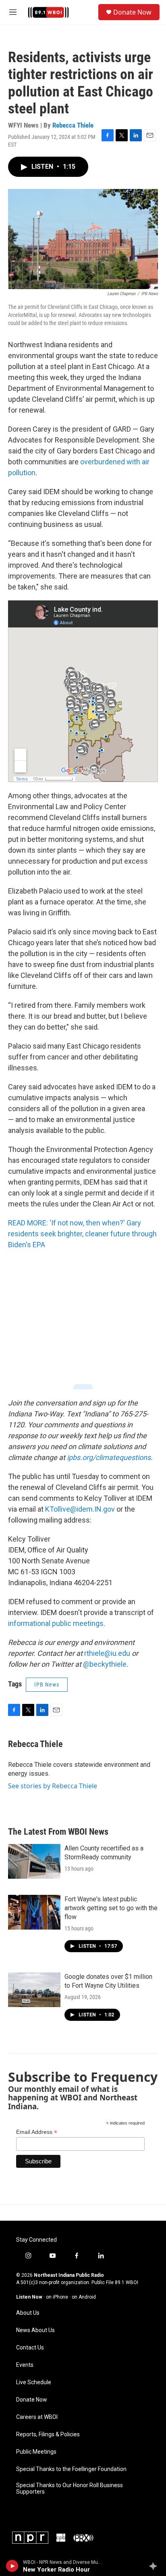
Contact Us (30, 2348)
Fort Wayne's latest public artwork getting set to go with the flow (111, 1908)
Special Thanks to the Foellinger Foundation (71, 2469)
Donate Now (132, 12)
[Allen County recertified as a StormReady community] (34, 1861)
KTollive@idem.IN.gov (81, 1509)
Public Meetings (36, 2452)
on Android (84, 2297)
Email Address (37, 2132)
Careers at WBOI (37, 2417)
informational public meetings (56, 1623)
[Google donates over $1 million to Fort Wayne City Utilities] (34, 1990)
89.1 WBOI (127, 2282)
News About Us (35, 2330)
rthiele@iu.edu (107, 1653)
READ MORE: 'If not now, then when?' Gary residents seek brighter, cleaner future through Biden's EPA (82, 1234)
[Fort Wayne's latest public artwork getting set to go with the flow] (34, 1912)
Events (25, 2365)
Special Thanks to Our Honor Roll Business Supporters (70, 2489)
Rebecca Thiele (73, 125)
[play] (12, 2566)
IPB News (47, 1684)
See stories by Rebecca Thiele (53, 1786)
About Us (28, 2313)
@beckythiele (105, 1664)
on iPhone (57, 2297)
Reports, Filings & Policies (48, 2434)
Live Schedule (34, 2382)
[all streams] (155, 2566)
